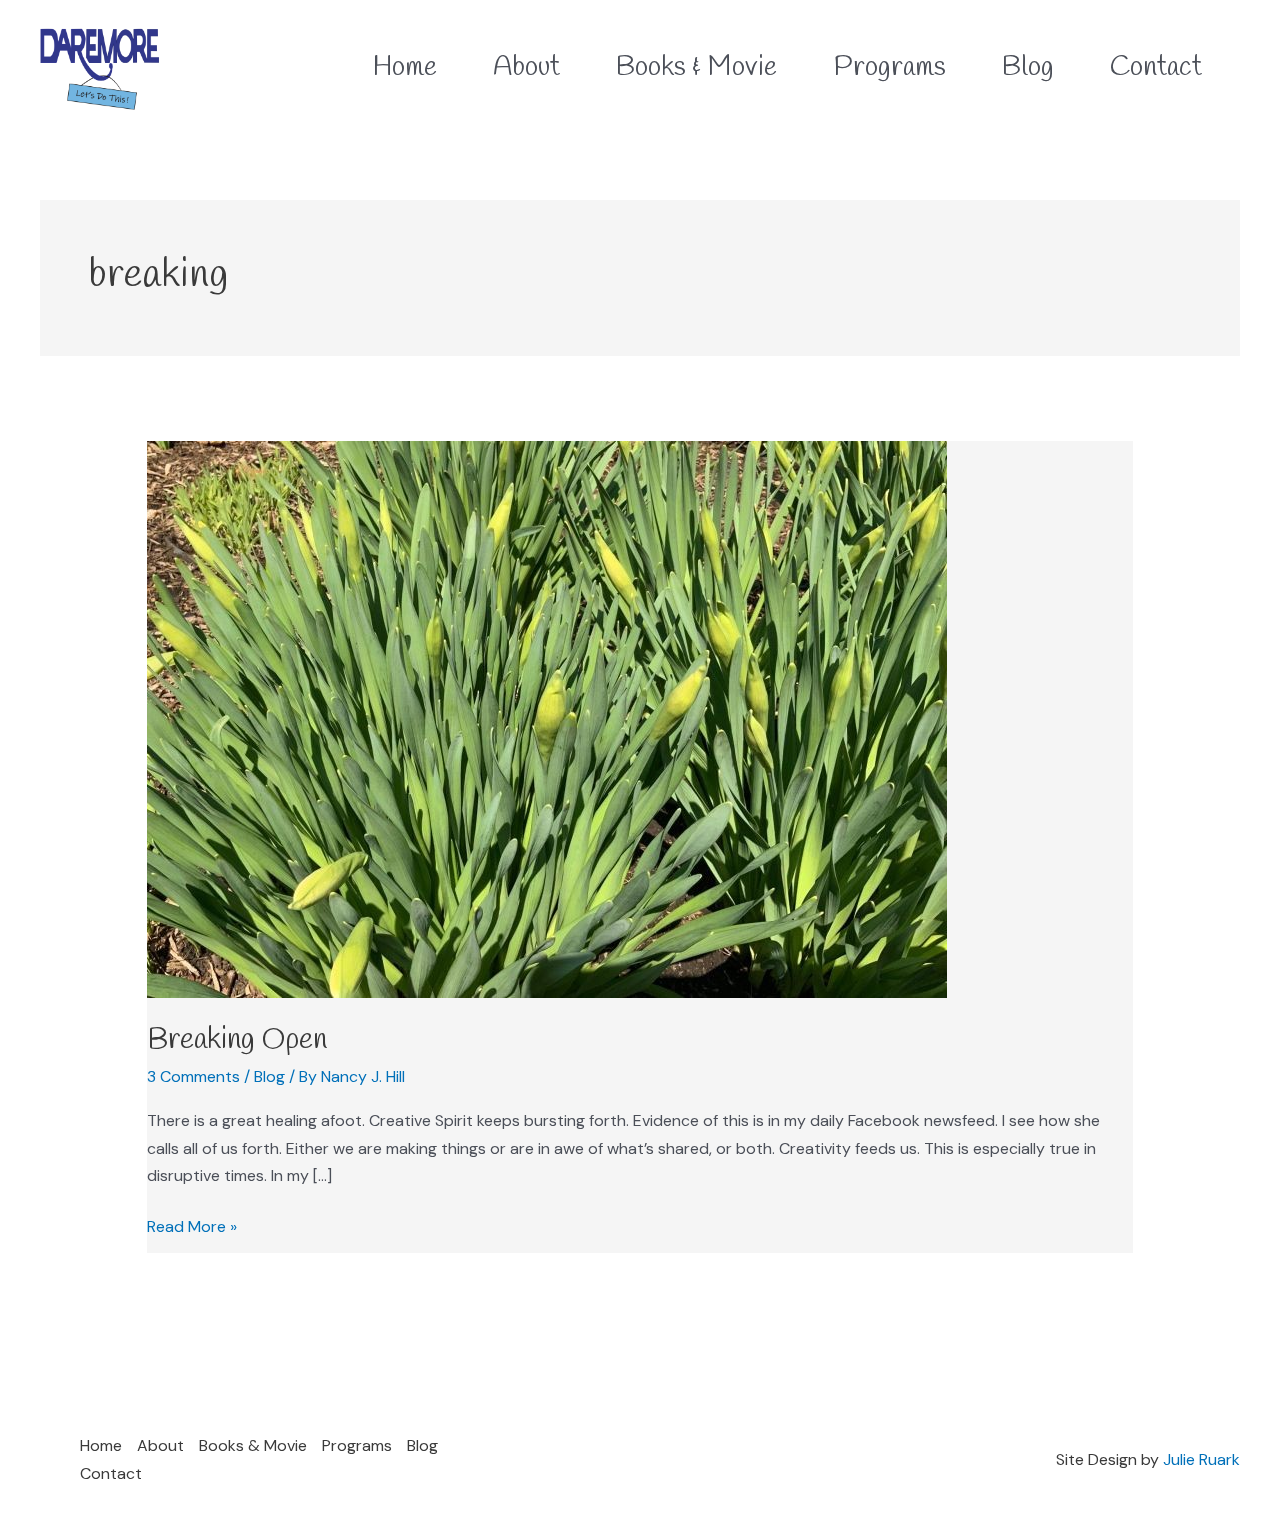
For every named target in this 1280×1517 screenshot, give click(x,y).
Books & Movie (253, 1445)
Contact (111, 1473)
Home (101, 1445)
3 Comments (193, 1076)
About (160, 1445)
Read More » (192, 1225)
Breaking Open (237, 1040)
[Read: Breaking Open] (547, 718)
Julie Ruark (1201, 1459)
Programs (357, 1445)
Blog (269, 1076)
